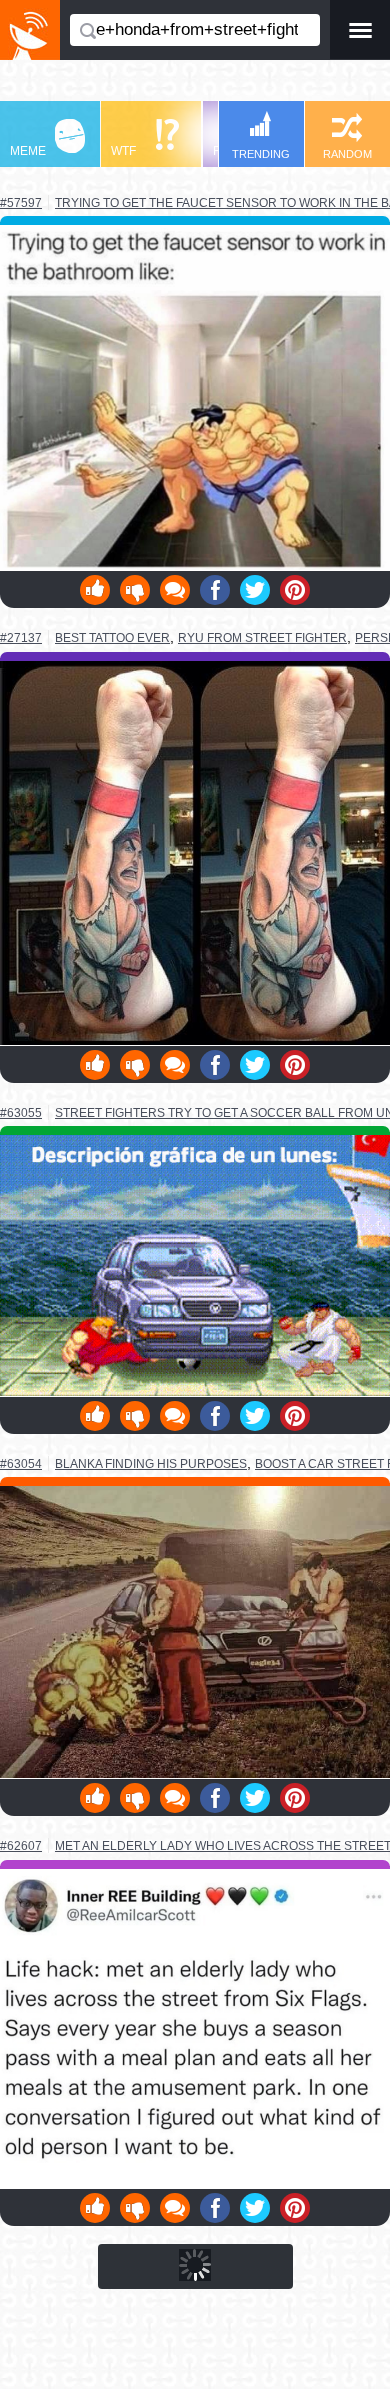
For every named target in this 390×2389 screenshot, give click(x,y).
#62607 (21, 1846)
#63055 (21, 1113)
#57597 (21, 203)
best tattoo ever (112, 637)
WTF (123, 151)
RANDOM (347, 154)
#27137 (21, 638)
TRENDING (261, 154)
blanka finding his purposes (151, 1463)
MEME (28, 151)
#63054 (21, 1464)
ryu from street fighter (262, 638)
